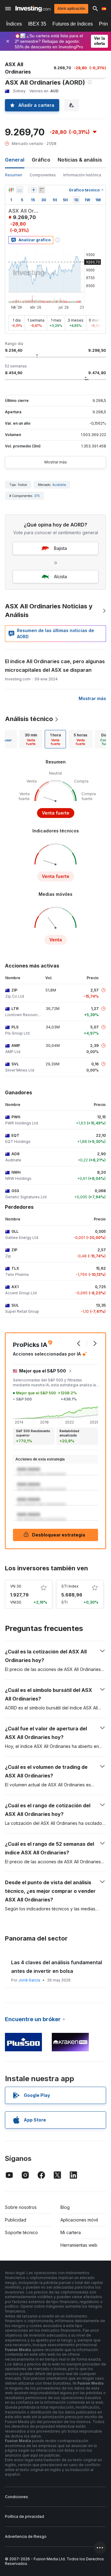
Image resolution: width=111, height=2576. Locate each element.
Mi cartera (71, 2232)
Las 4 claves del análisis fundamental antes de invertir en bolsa (57, 1967)
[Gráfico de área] (20, 190)
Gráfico (41, 160)
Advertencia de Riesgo (26, 2536)
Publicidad (16, 2220)
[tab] (31, 739)
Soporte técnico (21, 2232)
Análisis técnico (29, 719)
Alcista (60, 577)
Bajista (60, 548)
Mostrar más (56, 462)
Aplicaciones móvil (79, 2220)
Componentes (43, 175)
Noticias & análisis (80, 160)
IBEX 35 (37, 24)
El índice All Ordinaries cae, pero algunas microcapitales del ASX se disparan (55, 666)
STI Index (70, 1586)
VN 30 (16, 1586)
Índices (14, 24)
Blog (65, 2207)
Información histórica (82, 175)
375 (37, 496)
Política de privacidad (25, 2516)
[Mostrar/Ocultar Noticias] (42, 190)
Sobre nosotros (21, 2207)
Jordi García (29, 1980)
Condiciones (16, 2497)
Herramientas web (79, 2245)
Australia (59, 485)
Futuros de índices (73, 24)
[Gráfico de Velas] (11, 190)
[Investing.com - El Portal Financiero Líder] (33, 9)
